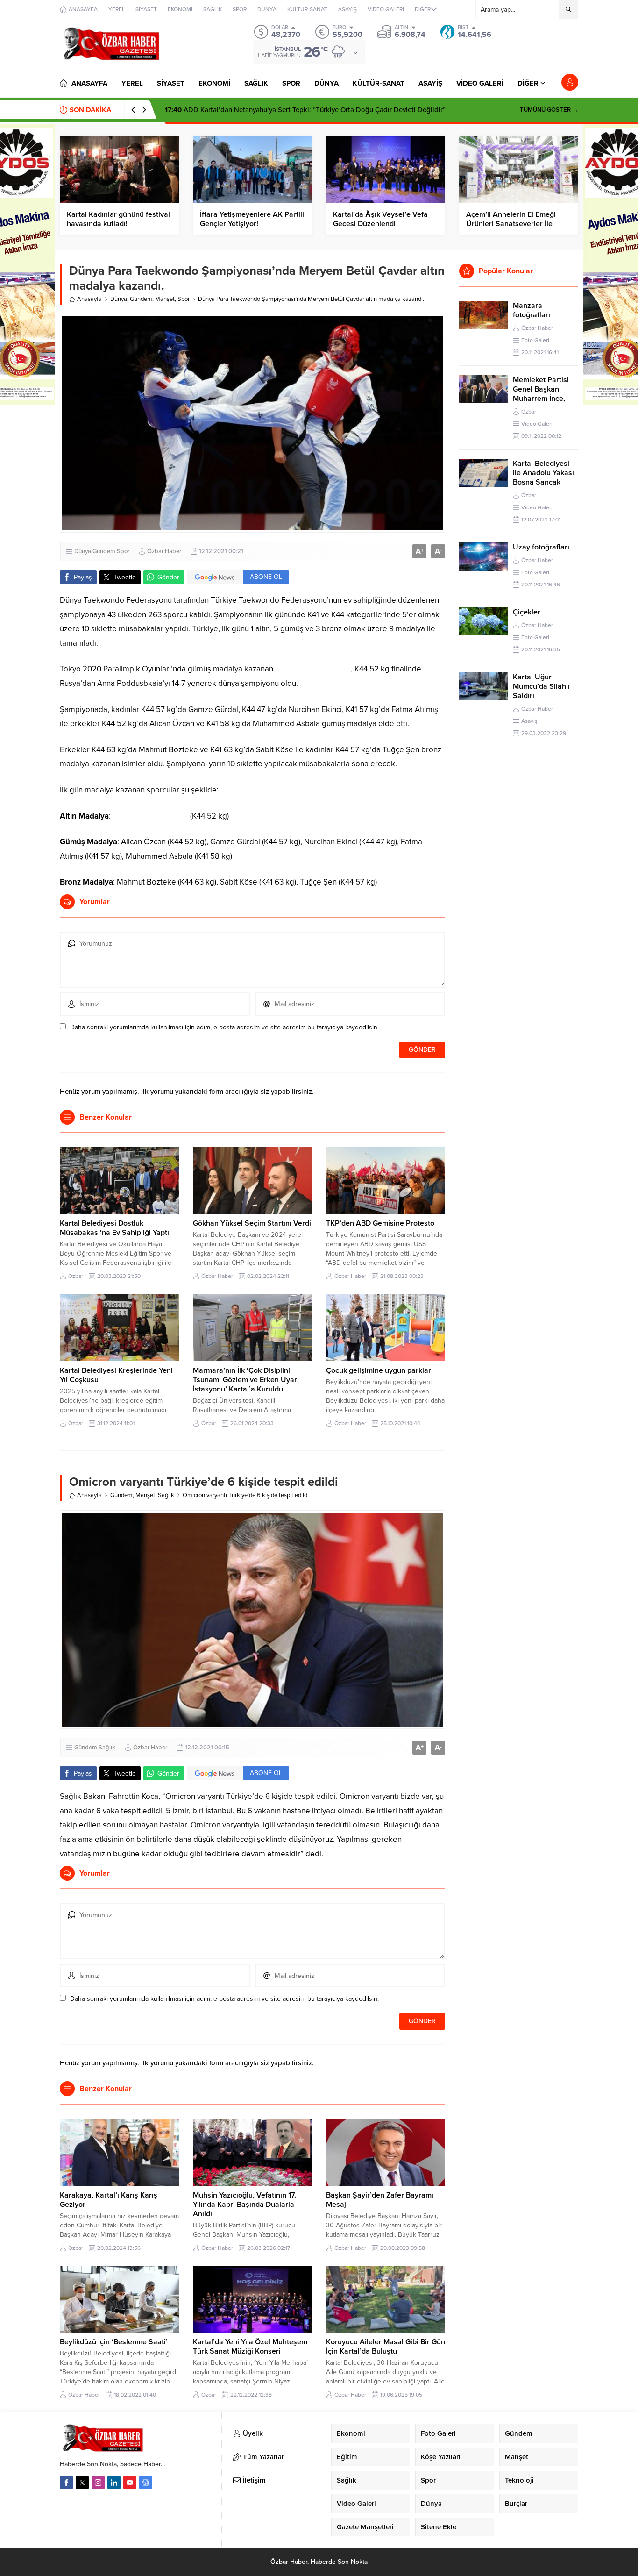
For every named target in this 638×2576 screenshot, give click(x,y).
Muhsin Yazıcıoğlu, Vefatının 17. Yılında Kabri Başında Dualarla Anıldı (245, 2205)
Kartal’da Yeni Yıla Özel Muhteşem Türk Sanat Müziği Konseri (250, 2347)
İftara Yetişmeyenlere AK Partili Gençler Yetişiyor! (252, 219)
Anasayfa (89, 299)
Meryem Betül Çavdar (312, 669)
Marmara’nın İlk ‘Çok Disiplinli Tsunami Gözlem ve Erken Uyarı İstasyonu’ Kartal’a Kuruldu (246, 1380)
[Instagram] (98, 2483)
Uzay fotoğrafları (541, 547)
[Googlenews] (146, 2483)
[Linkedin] (114, 2483)
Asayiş (529, 721)
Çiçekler (527, 612)
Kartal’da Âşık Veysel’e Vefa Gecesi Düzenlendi (380, 219)
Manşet (165, 299)
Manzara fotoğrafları (532, 310)
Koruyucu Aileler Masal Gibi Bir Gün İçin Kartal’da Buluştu (386, 2347)
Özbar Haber (164, 551)
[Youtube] (130, 2483)
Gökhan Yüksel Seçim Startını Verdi (252, 1223)
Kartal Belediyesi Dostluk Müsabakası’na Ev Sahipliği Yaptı (114, 1228)
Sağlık (166, 1495)
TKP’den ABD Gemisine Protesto (380, 1223)
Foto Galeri (535, 340)
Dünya (119, 299)
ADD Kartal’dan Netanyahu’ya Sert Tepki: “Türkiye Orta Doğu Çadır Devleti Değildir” (305, 110)
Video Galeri (537, 424)
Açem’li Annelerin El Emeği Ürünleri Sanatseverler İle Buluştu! (511, 224)
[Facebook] (66, 2483)
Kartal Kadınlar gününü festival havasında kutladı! (118, 219)
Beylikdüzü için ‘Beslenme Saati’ (114, 2342)
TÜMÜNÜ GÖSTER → (549, 110)
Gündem (141, 299)
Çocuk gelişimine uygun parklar (379, 1370)
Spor (184, 299)
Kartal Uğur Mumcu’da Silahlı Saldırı (541, 686)
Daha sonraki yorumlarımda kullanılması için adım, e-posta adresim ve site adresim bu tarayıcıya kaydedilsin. (224, 1027)
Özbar (76, 1276)
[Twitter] (82, 2483)
